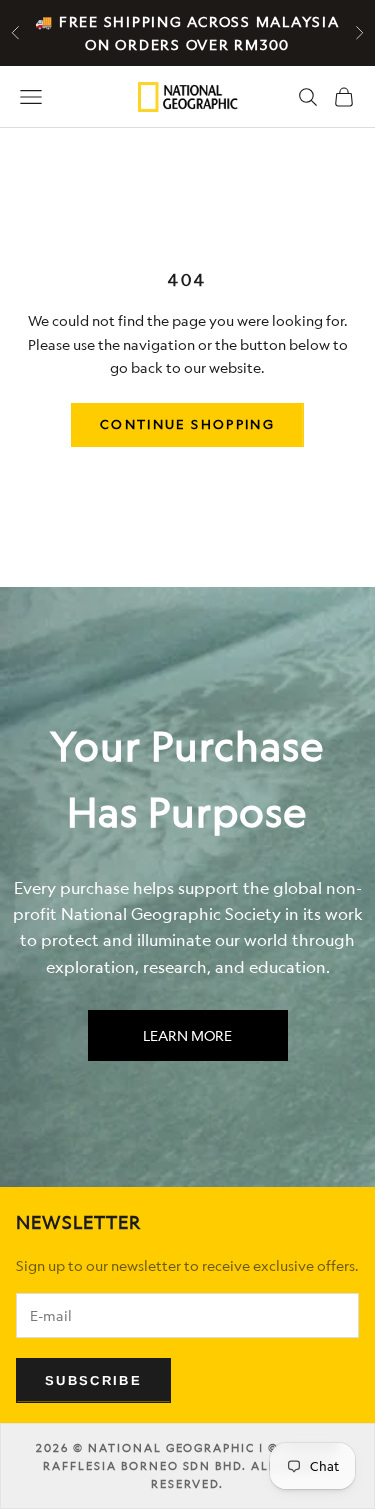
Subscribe (93, 1380)
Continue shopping (187, 424)
